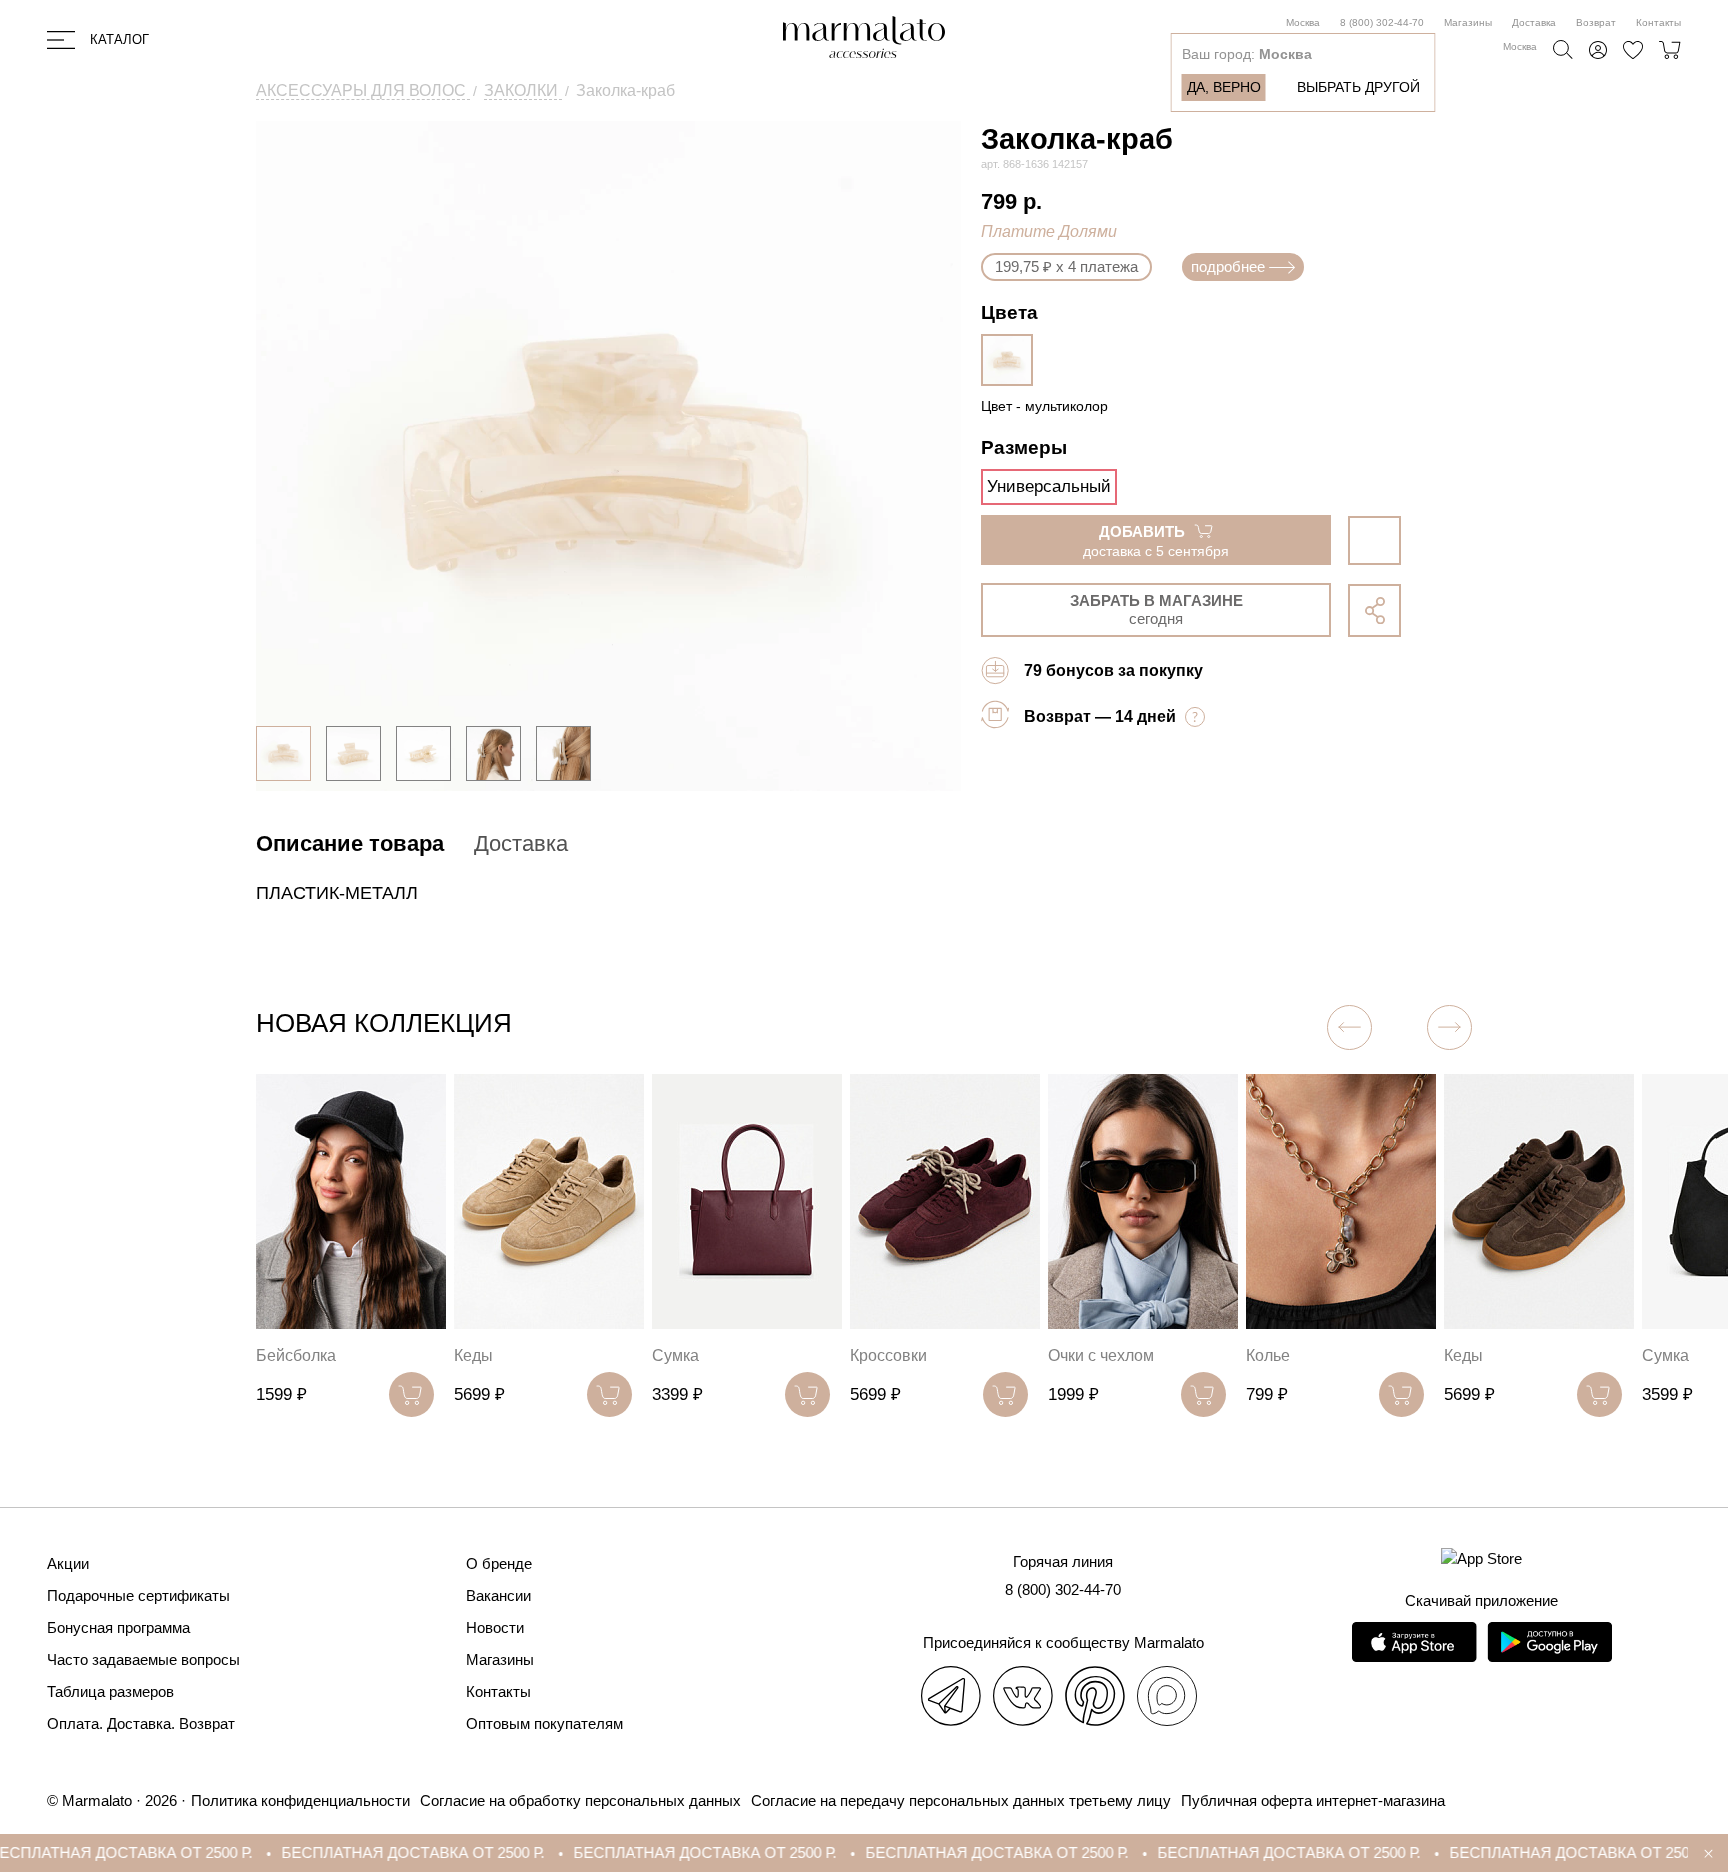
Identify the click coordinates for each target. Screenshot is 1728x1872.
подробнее (1228, 266)
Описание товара (350, 843)
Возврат (1596, 22)
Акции (68, 1563)
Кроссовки (690, 1355)
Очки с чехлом (903, 1355)
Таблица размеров (110, 1691)
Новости (495, 1627)
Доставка (1534, 22)
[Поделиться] (1374, 610)
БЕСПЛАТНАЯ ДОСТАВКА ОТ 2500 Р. (340, 1852)
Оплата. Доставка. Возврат (141, 1723)
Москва (1303, 22)
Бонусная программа (118, 1627)
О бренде (499, 1563)
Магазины (1468, 22)
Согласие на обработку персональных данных (580, 1800)
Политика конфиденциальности (300, 1800)
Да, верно (1224, 87)
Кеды (275, 1355)
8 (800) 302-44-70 (1382, 22)
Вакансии (498, 1595)
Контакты (1658, 22)
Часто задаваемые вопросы (143, 1659)
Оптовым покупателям (544, 1723)
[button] (1449, 1027)
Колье (1070, 1355)
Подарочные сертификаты (138, 1595)
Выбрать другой (1358, 87)
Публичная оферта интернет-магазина (1313, 1800)
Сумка (477, 1355)
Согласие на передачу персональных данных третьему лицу (961, 1800)
